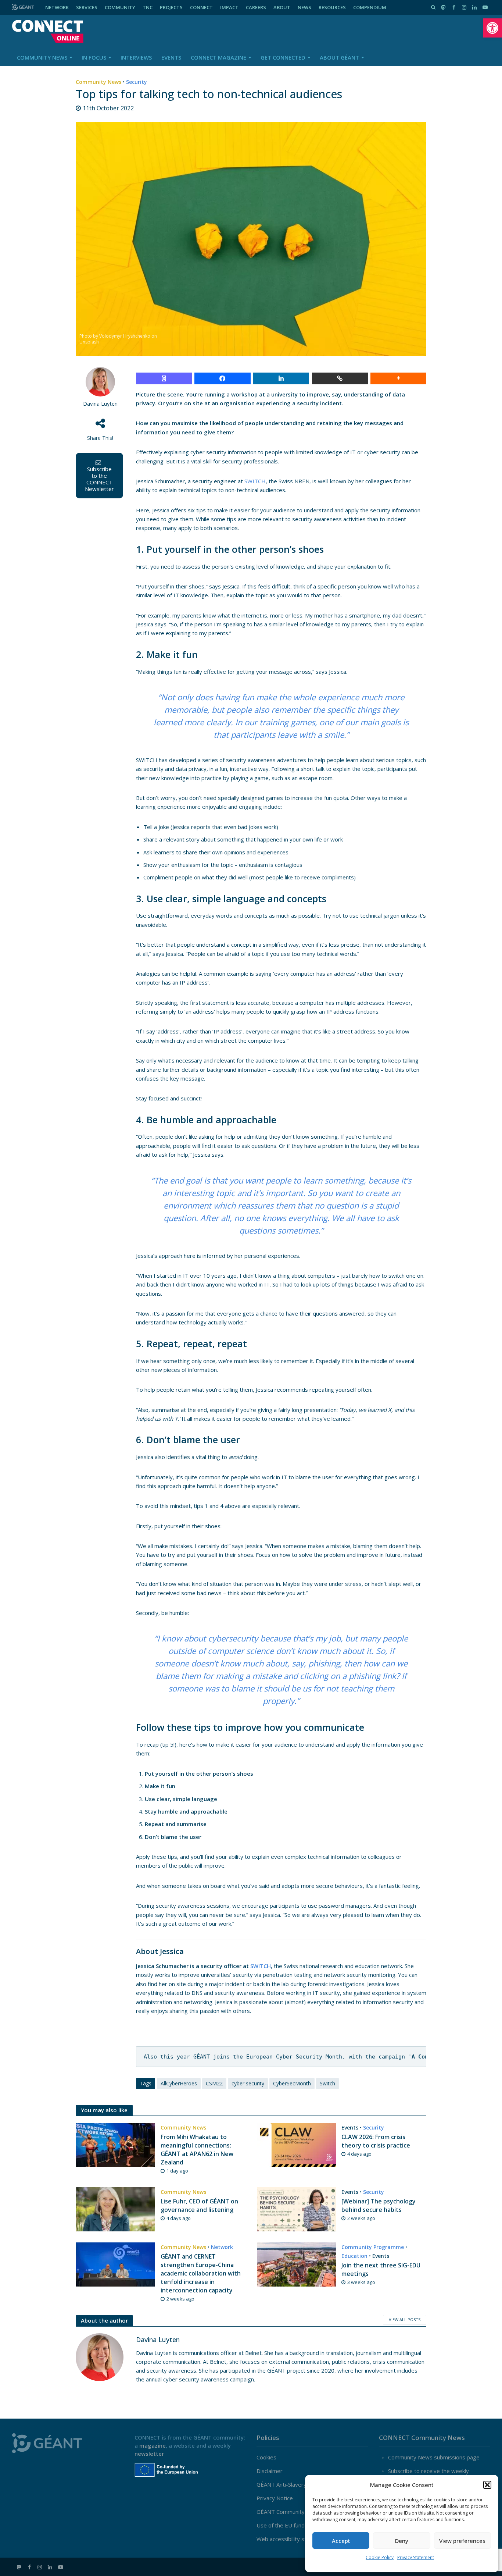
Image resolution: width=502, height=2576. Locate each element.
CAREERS (256, 7)
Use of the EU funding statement (298, 2525)
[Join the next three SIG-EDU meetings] (296, 2264)
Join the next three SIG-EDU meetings (381, 2269)
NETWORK (57, 7)
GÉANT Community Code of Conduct (302, 2512)
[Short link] (340, 378)
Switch (327, 2083)
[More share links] (398, 378)
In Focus (94, 57)
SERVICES (87, 7)
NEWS (304, 7)
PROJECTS (171, 7)
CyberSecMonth (292, 2083)
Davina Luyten (100, 404)
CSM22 (214, 2083)
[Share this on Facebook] (222, 378)
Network (222, 2247)
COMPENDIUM (370, 7)
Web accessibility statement (292, 2539)
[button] (492, 28)
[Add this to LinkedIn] (281, 378)
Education (354, 2256)
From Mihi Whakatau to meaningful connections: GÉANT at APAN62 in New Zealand (197, 2150)
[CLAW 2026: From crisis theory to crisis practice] (296, 2144)
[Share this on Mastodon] (164, 378)
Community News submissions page (434, 2457)
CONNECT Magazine (218, 57)
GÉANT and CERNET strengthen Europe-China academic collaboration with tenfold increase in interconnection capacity (201, 2273)
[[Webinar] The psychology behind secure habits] (296, 2209)
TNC (148, 7)
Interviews (136, 57)
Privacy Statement (416, 2557)
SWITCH (255, 481)
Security (137, 82)
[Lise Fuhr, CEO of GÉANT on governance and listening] (115, 2209)
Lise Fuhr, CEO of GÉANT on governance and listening (199, 2205)
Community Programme (373, 2247)
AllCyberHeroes (179, 2083)
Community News (42, 57)
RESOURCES (332, 7)
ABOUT (282, 7)
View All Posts (405, 2319)
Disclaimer (270, 2471)
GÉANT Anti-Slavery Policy (290, 2484)
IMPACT (229, 7)
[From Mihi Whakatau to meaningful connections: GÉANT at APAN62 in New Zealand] (115, 2144)
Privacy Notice (275, 2498)
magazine (153, 2445)
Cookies (266, 2457)
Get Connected (283, 57)
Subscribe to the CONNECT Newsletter (99, 479)
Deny (402, 2541)
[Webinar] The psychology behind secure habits (379, 2205)
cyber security (248, 2083)
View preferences (462, 2541)
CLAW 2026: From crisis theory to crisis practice (376, 2141)
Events (171, 57)
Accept (341, 2541)
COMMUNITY (120, 7)
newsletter (149, 2454)
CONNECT (201, 7)
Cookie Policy (380, 2557)
